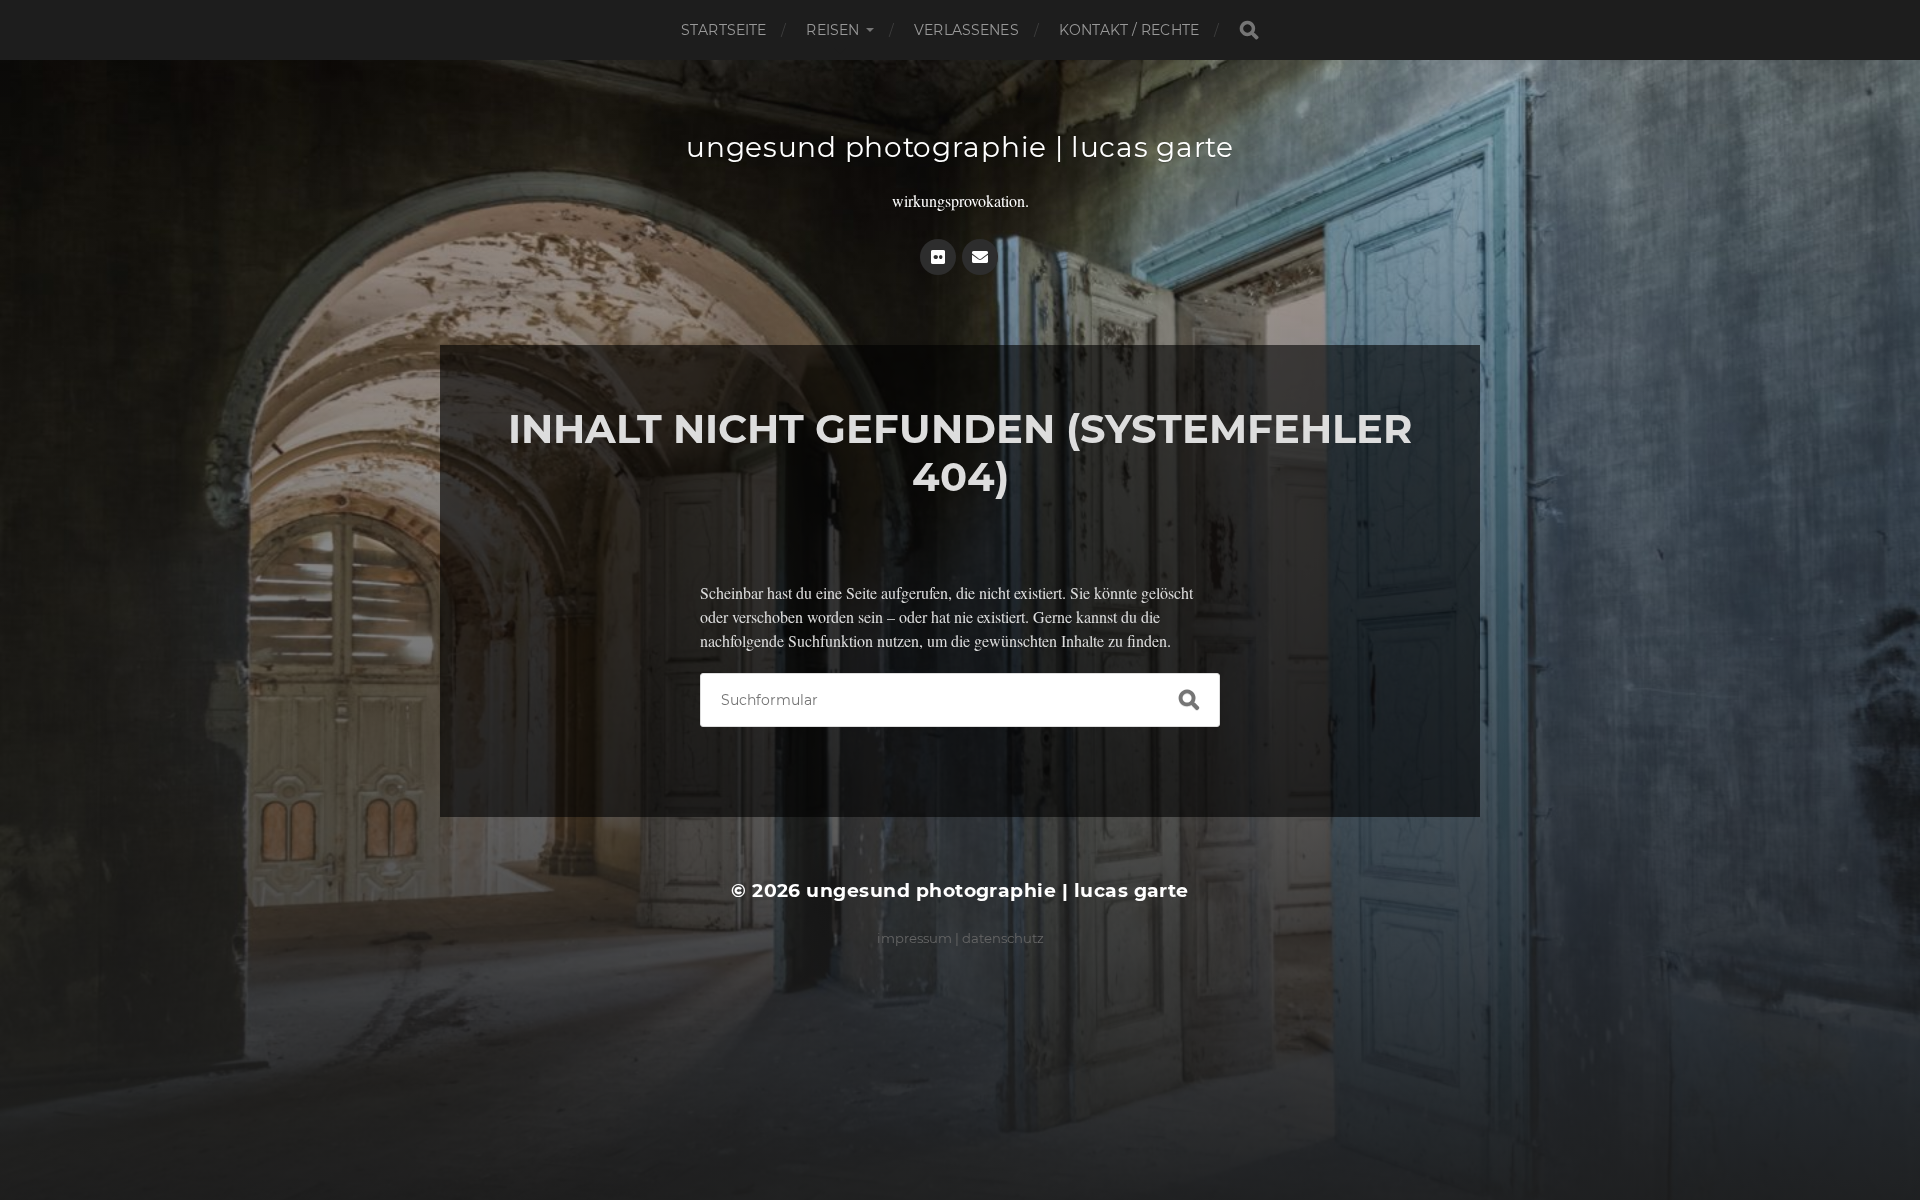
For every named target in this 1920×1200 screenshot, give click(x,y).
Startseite (723, 30)
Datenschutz (1003, 938)
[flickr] (938, 257)
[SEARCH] (1249, 30)
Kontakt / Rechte (1129, 30)
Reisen (832, 30)
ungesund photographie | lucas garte (960, 147)
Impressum (914, 938)
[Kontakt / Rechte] (980, 257)
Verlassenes (966, 30)
